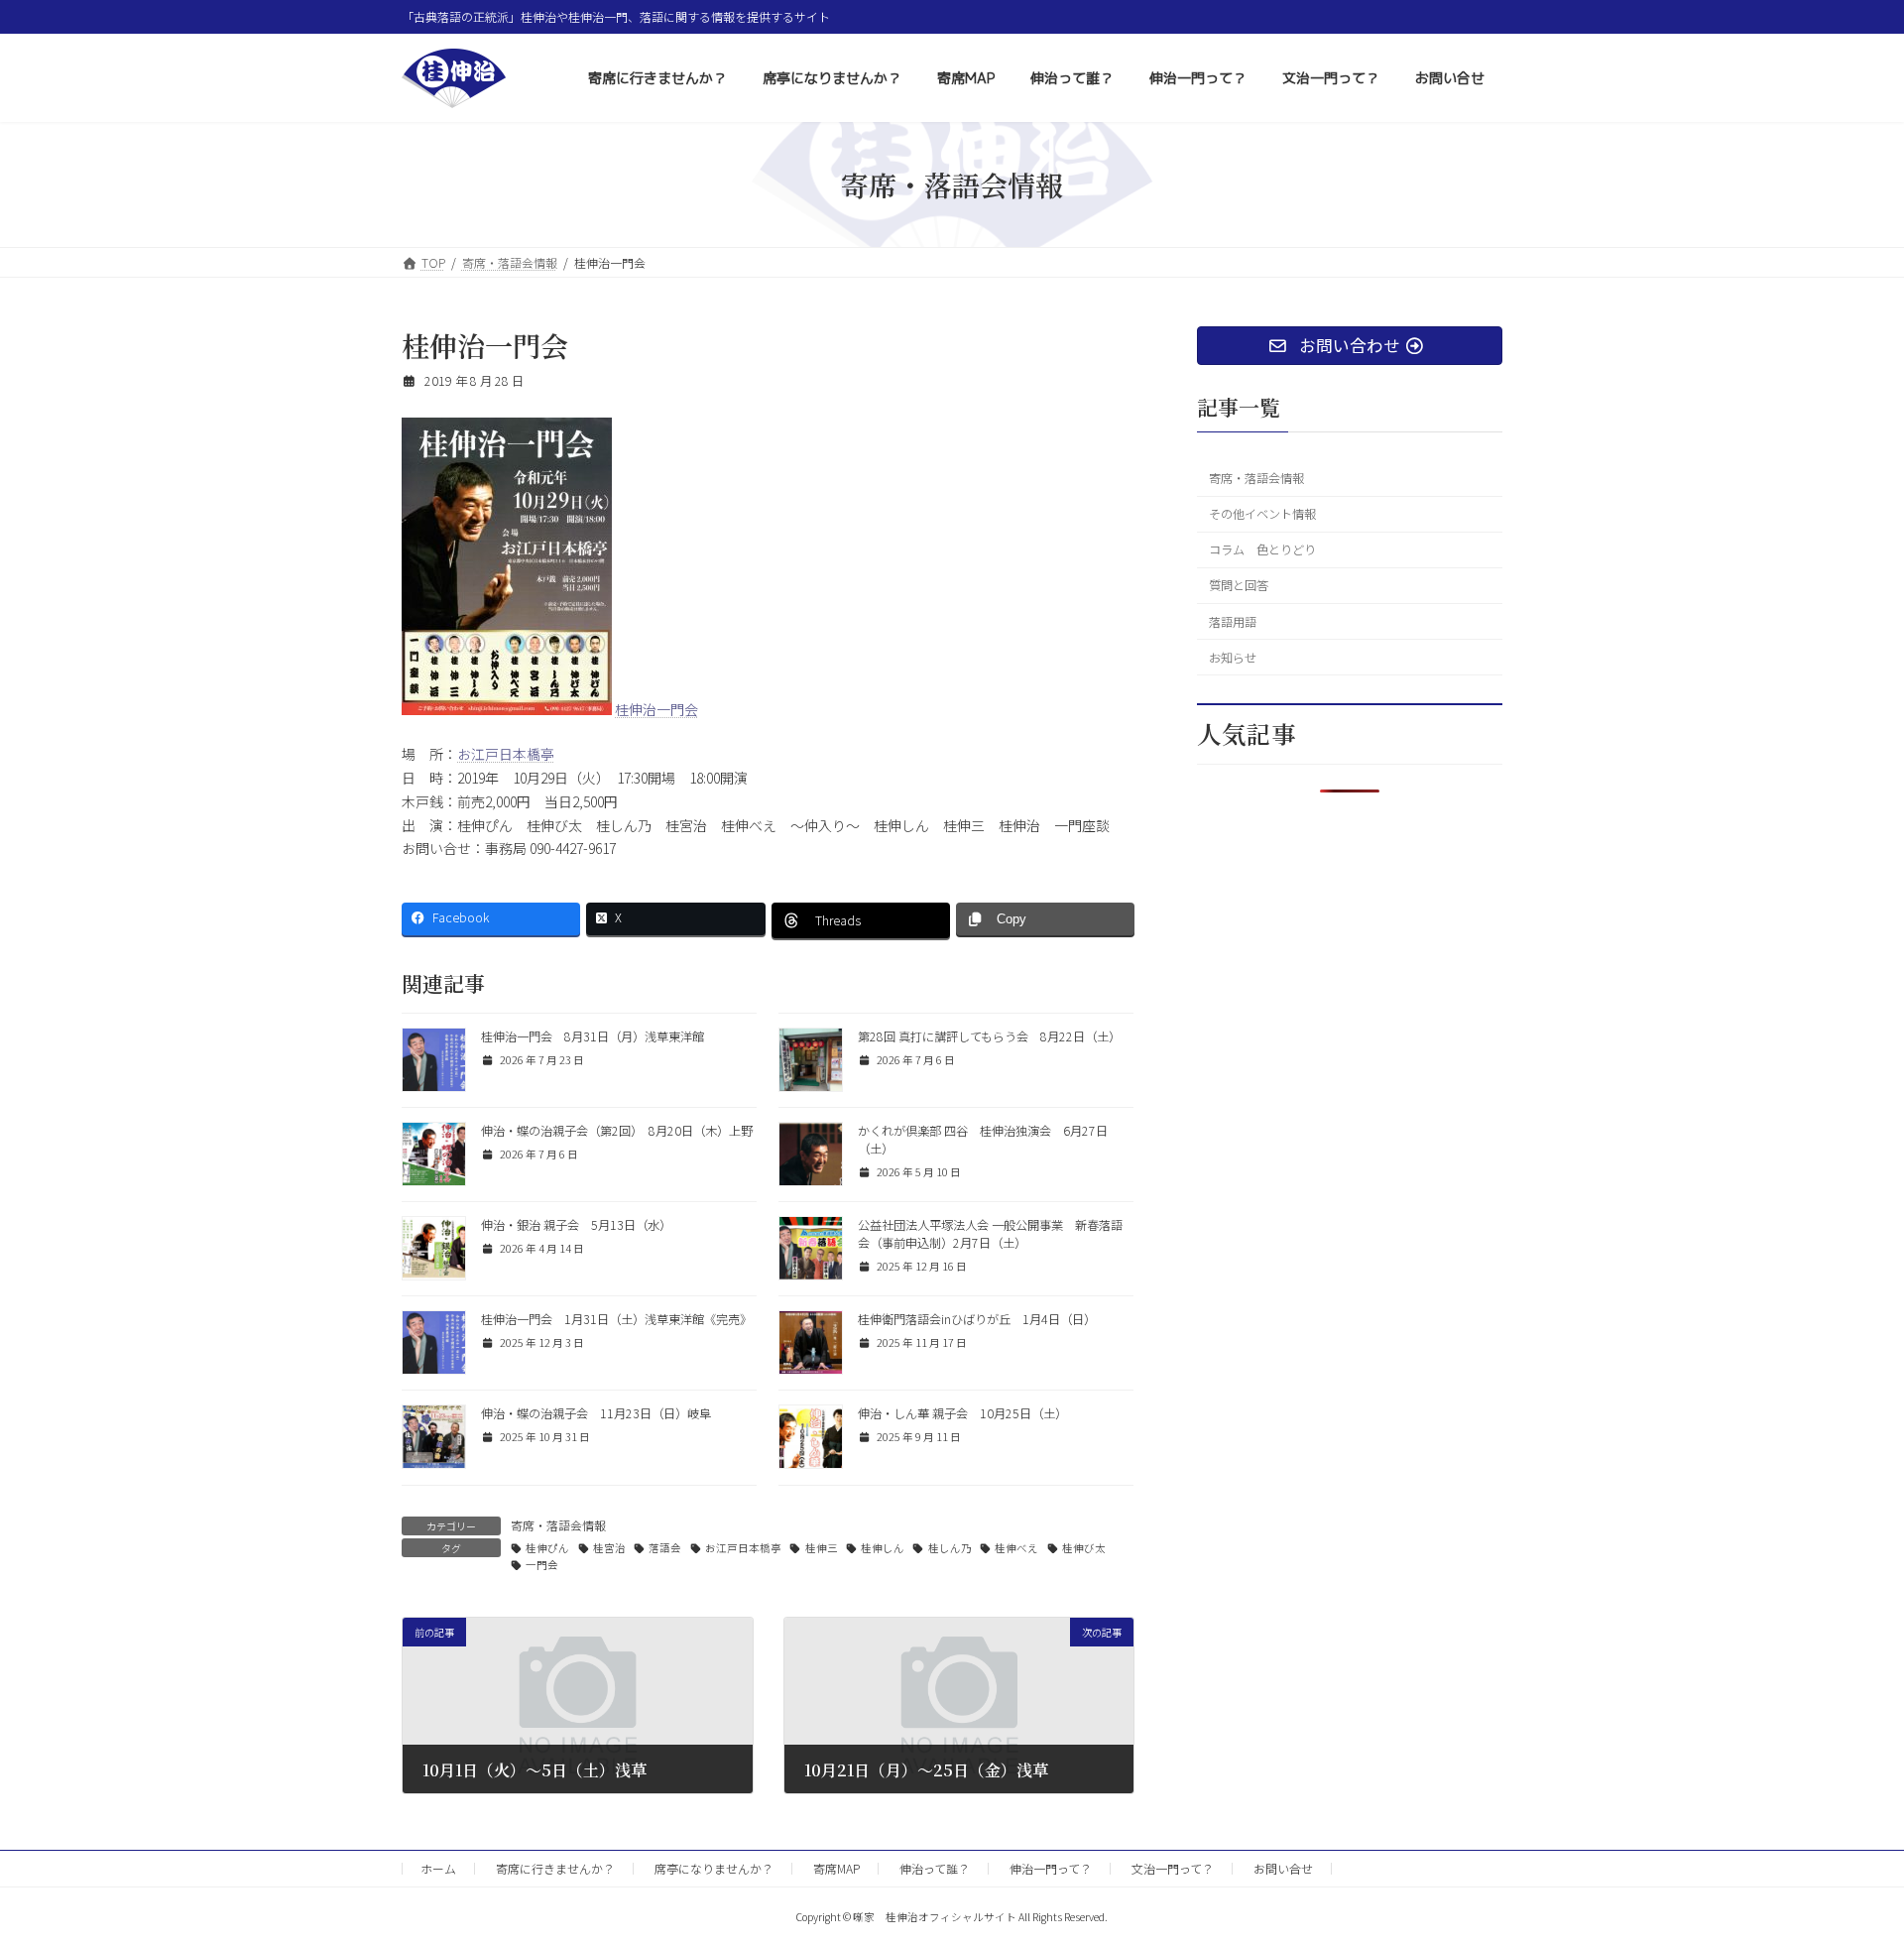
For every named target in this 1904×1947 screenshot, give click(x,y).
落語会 (665, 1548)
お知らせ (1233, 658)
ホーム (438, 1868)
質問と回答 (1239, 586)
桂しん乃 (950, 1548)
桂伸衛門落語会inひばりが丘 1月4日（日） (977, 1319)
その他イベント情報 (1262, 514)
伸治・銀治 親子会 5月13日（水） (576, 1225)
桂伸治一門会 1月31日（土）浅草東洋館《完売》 (616, 1319)
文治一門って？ (1173, 1868)
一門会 (542, 1565)
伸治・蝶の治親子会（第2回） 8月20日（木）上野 (617, 1131)
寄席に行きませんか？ (555, 1868)
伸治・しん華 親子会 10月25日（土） (962, 1413)
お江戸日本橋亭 (506, 754)
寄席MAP (836, 1868)
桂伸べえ (1016, 1548)
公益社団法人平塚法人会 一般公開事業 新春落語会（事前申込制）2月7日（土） (990, 1234)
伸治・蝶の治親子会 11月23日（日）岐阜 (596, 1413)
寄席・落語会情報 (558, 1525)
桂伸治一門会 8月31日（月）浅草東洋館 (593, 1036)
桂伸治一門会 (656, 709)
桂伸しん (883, 1548)
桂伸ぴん (547, 1548)
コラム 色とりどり (1262, 549)
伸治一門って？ (1051, 1868)
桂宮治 (609, 1548)
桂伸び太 (1084, 1548)
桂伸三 (821, 1548)
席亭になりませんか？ (714, 1868)
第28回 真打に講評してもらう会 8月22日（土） (989, 1036)
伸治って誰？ (935, 1868)
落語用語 (1233, 622)
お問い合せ (1283, 1868)
